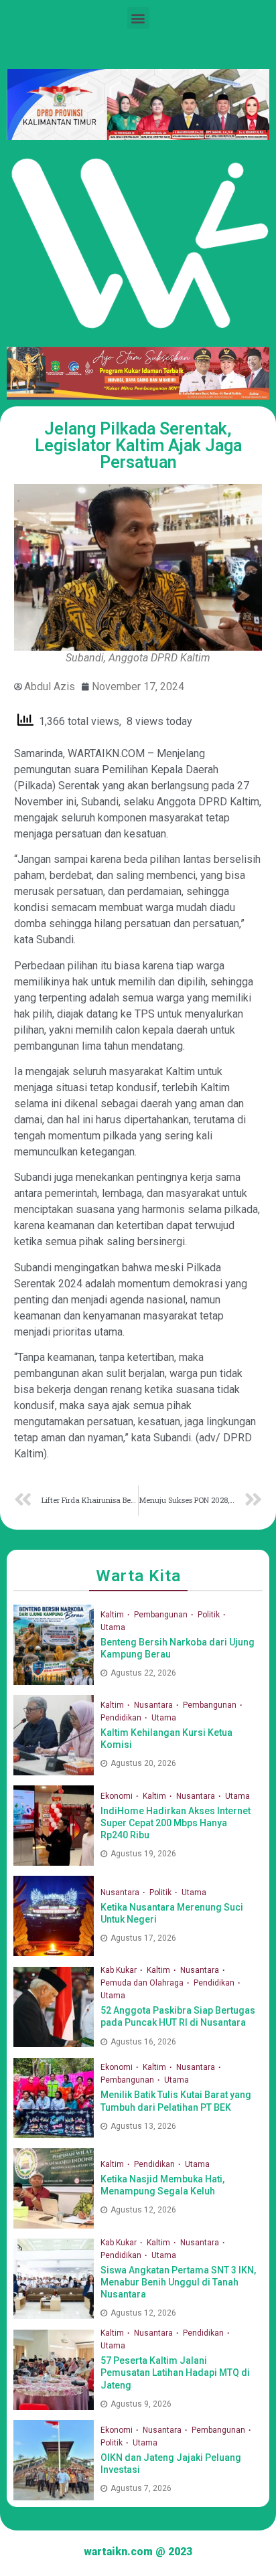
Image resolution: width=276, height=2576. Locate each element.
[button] (138, 18)
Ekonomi (118, 1796)
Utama (113, 1627)
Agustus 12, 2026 (143, 2210)
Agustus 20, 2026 (143, 1763)
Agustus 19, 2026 (143, 1854)
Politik (210, 1615)
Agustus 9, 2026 (141, 2404)
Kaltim (113, 1615)
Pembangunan (162, 1615)
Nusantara (154, 1705)
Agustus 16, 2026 (143, 2042)
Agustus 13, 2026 (143, 2126)
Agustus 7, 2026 (141, 2488)
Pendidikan (122, 1718)
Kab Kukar (120, 1970)
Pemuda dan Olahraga (143, 1983)
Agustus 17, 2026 (143, 1938)
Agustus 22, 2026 (143, 1673)
